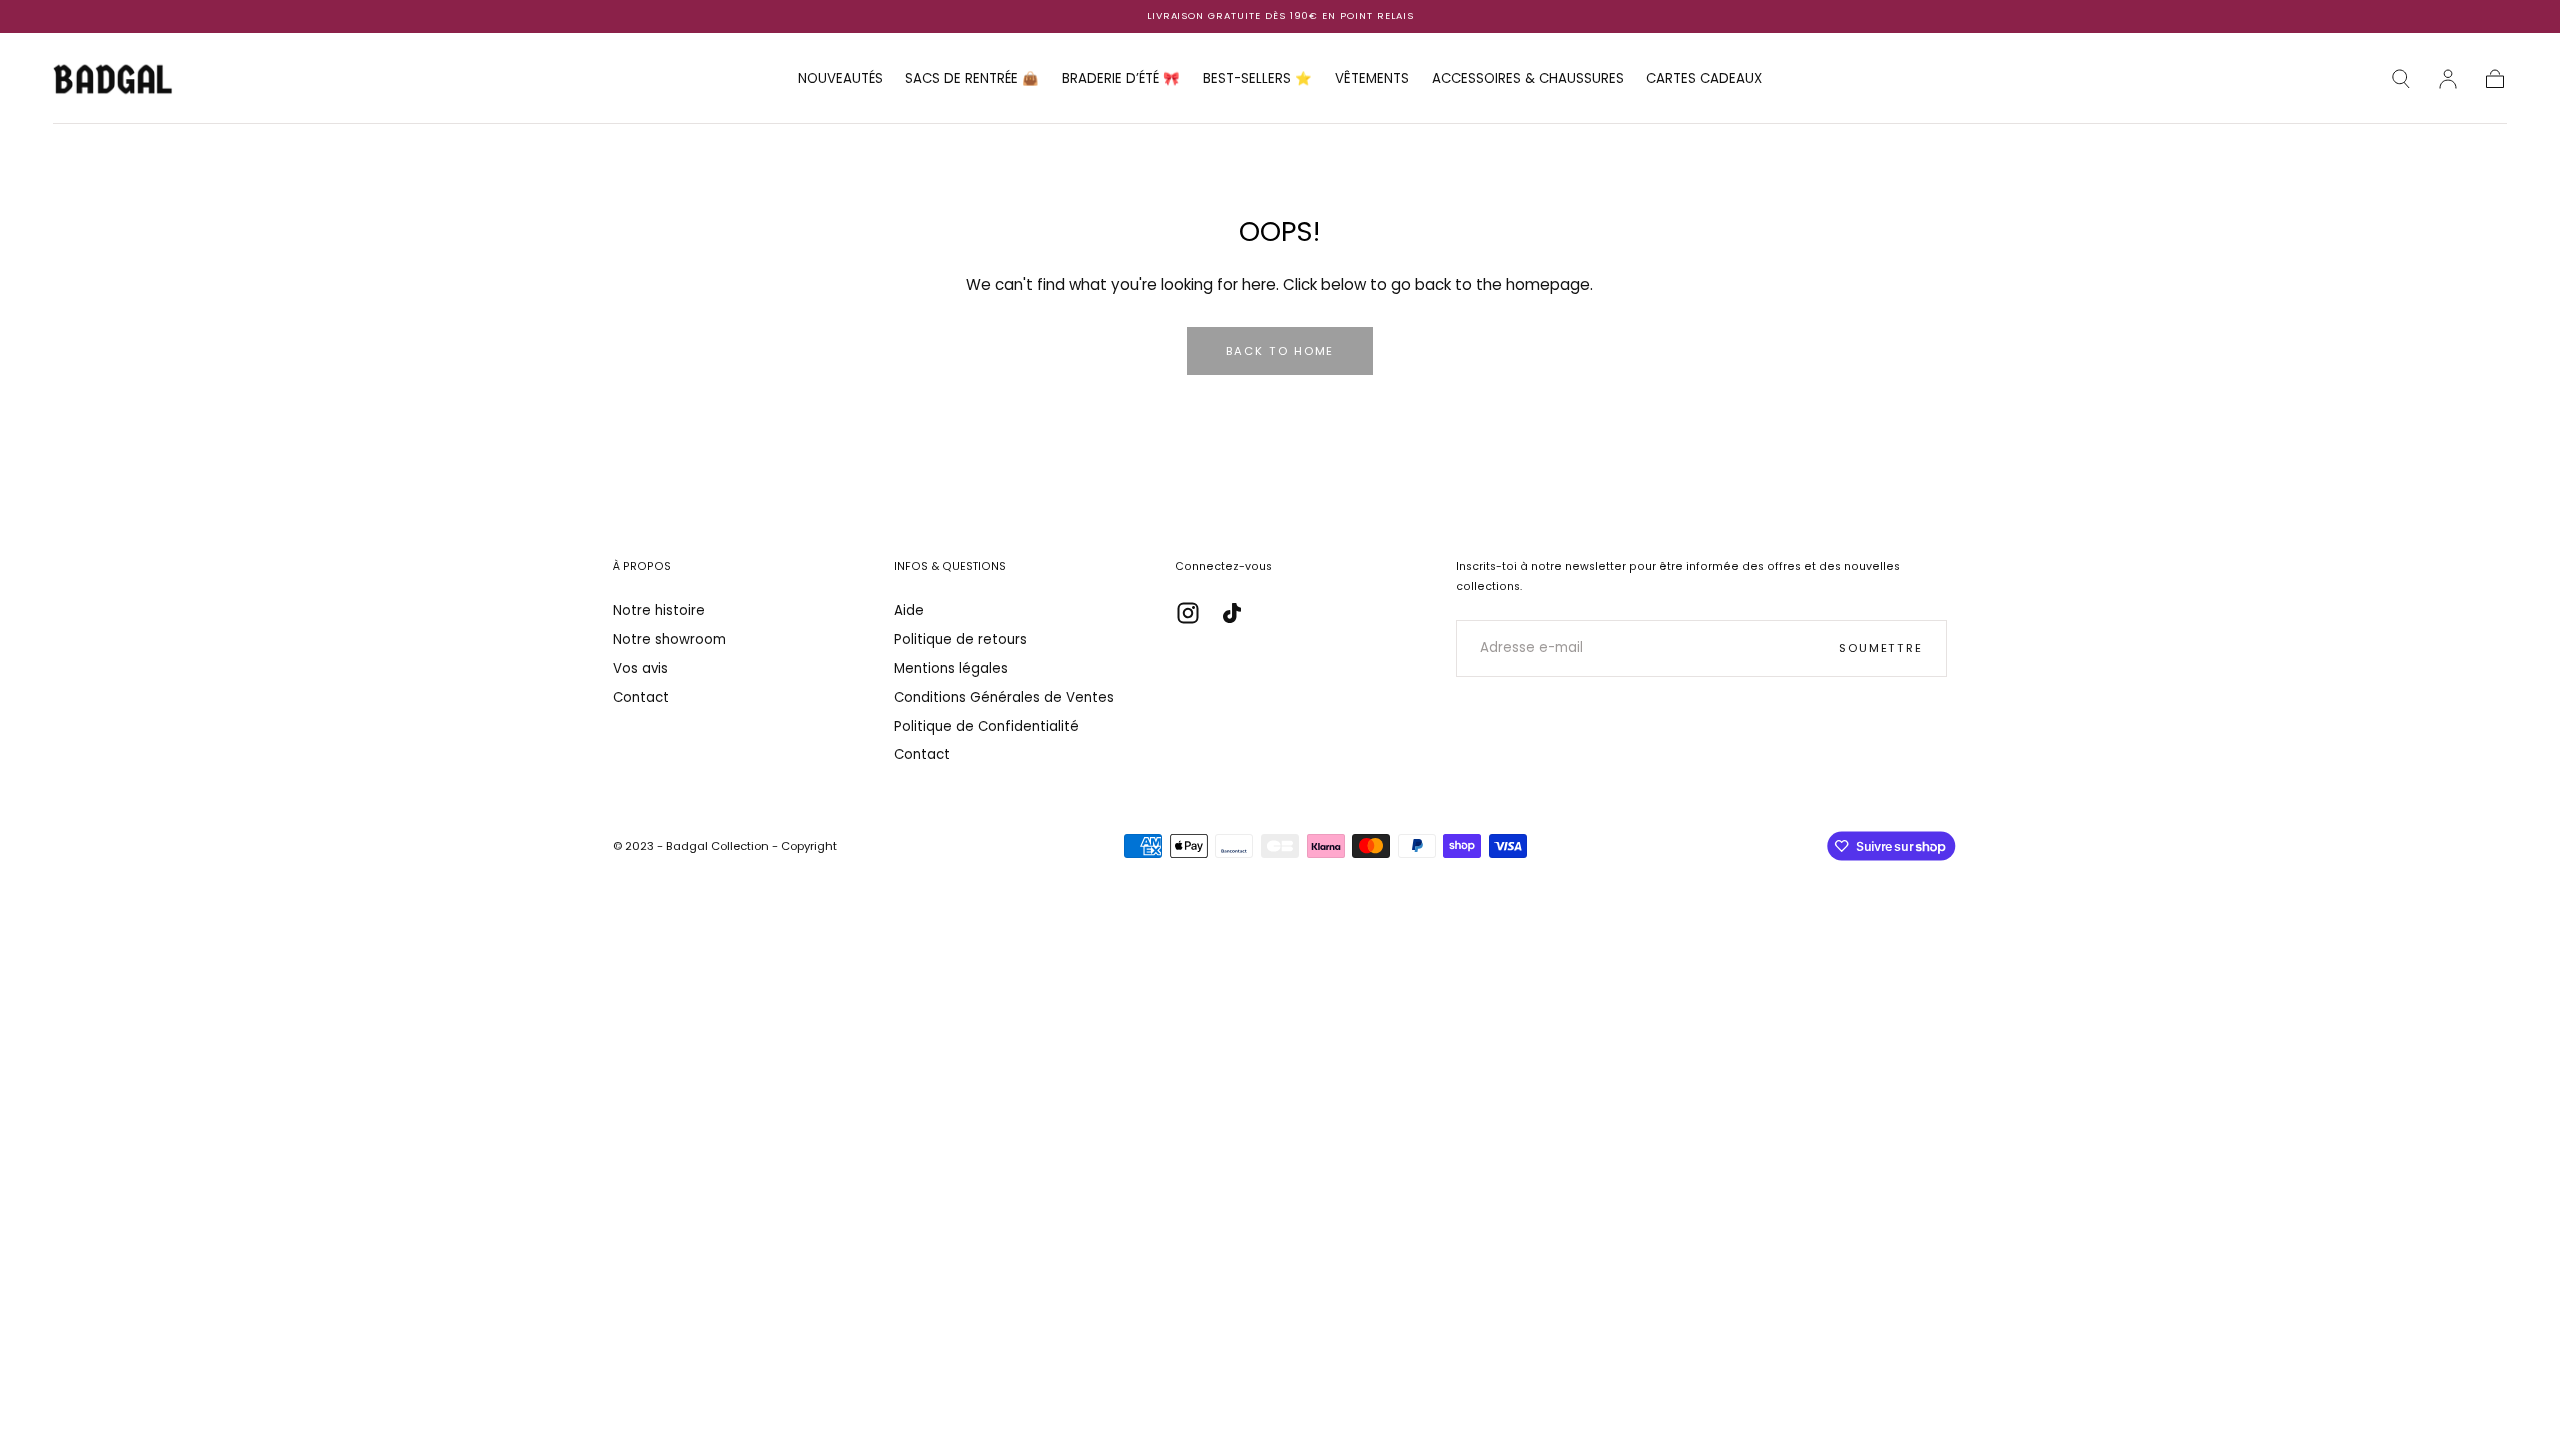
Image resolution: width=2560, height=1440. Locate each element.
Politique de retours (960, 639)
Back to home (1280, 351)
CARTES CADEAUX (1704, 79)
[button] (2401, 79)
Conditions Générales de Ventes (1004, 697)
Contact (641, 697)
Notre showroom (669, 639)
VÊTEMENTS (1372, 79)
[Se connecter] (2448, 79)
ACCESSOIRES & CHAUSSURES (1528, 79)
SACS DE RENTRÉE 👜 (972, 79)
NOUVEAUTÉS (840, 79)
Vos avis (640, 668)
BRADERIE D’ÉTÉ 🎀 (1121, 79)
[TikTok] (1232, 613)
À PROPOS (642, 566)
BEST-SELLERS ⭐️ (1257, 79)
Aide (909, 610)
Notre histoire (659, 610)
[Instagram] (1188, 613)
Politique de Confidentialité (986, 726)
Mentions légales (951, 668)
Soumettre (1881, 648)
